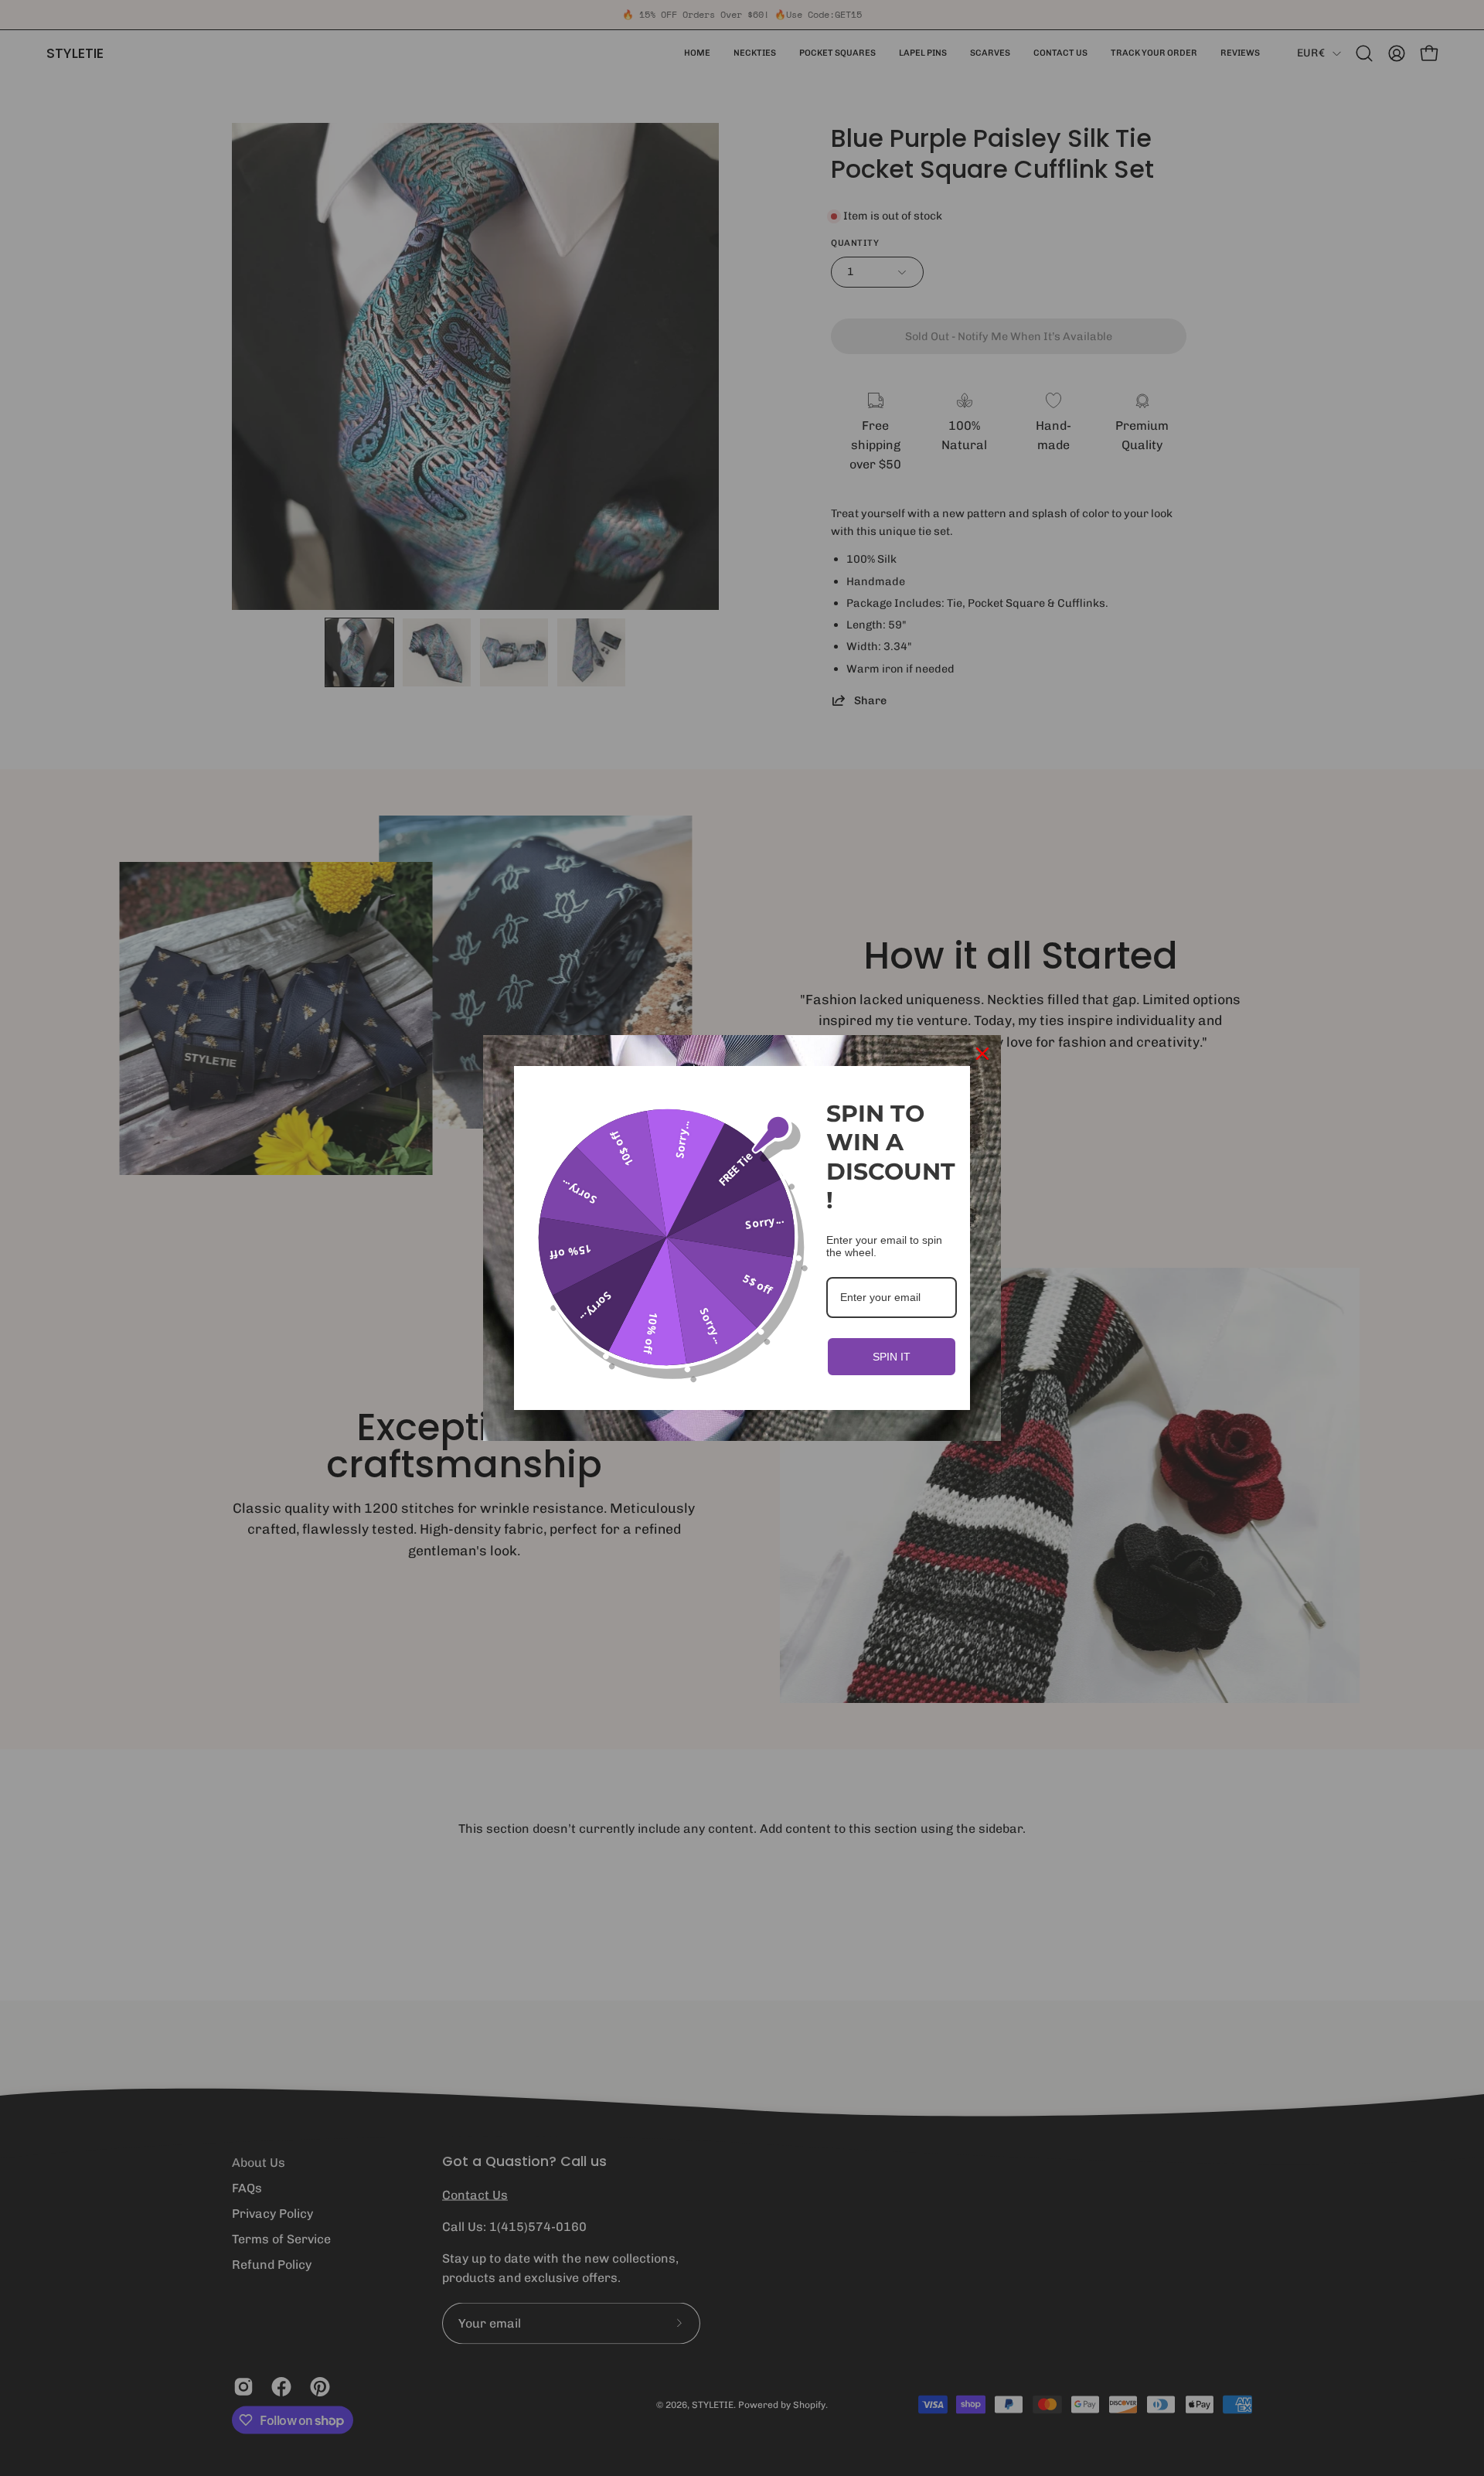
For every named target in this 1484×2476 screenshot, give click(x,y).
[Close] (982, 1054)
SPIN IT (892, 1357)
